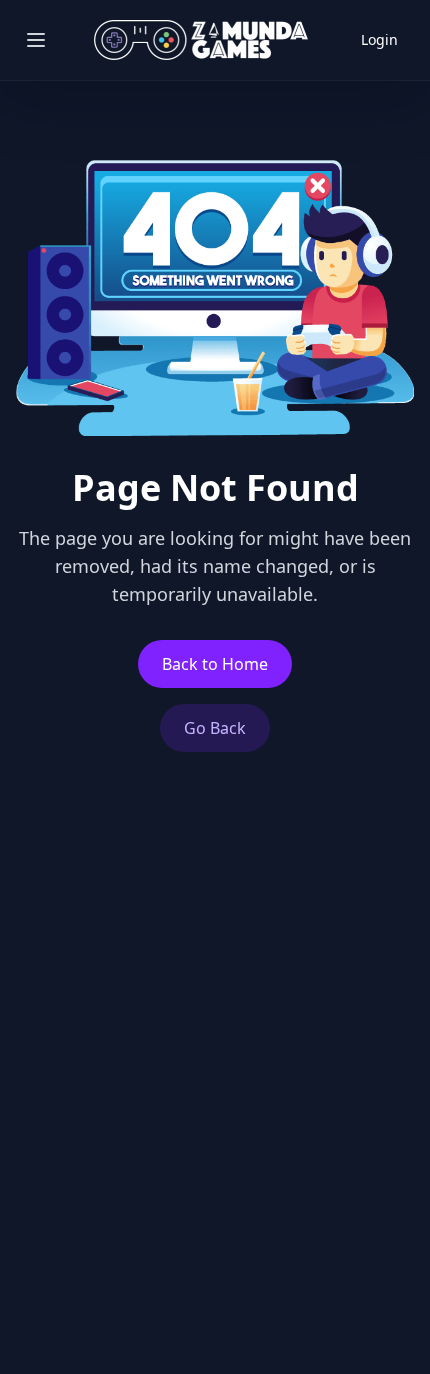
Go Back (215, 728)
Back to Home (215, 664)
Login (379, 39)
